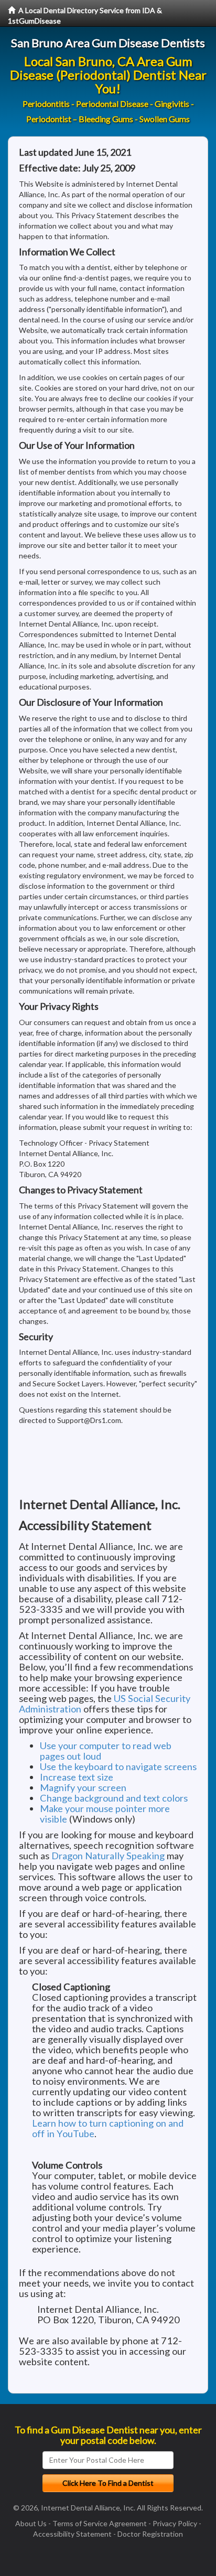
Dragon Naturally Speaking (108, 1856)
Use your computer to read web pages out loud (106, 1751)
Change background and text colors (114, 1798)
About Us (31, 2523)
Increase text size (77, 1777)
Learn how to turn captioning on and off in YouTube (108, 2128)
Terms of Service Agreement (100, 2523)
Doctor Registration (150, 2534)
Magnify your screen (83, 1787)
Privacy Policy (175, 2523)
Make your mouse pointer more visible (105, 1814)
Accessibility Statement (72, 2534)
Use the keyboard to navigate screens (118, 1766)
